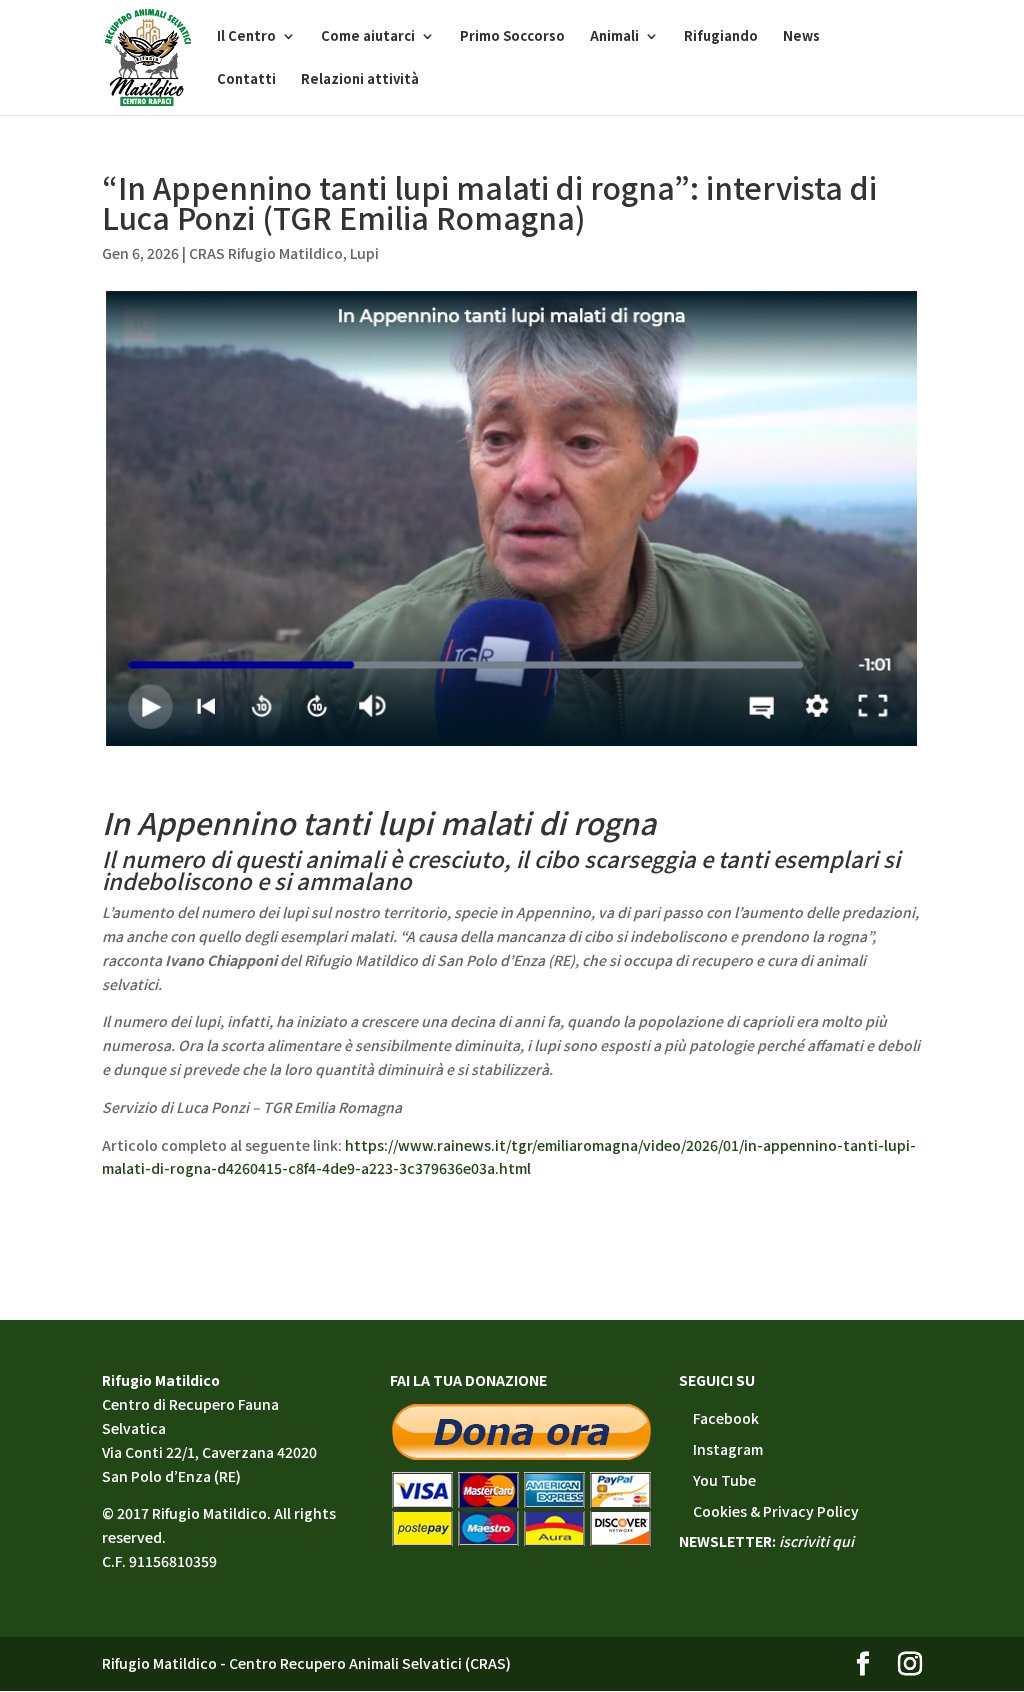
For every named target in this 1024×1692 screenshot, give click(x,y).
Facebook (726, 1418)
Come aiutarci (368, 37)
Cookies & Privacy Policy (776, 1511)
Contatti (246, 80)
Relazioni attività (360, 80)
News (801, 37)
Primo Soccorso (512, 37)
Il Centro (246, 37)
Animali (614, 37)
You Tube (724, 1480)
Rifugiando (721, 37)
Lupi (364, 253)
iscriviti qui (816, 1541)
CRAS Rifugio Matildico (266, 253)
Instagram (728, 1449)
